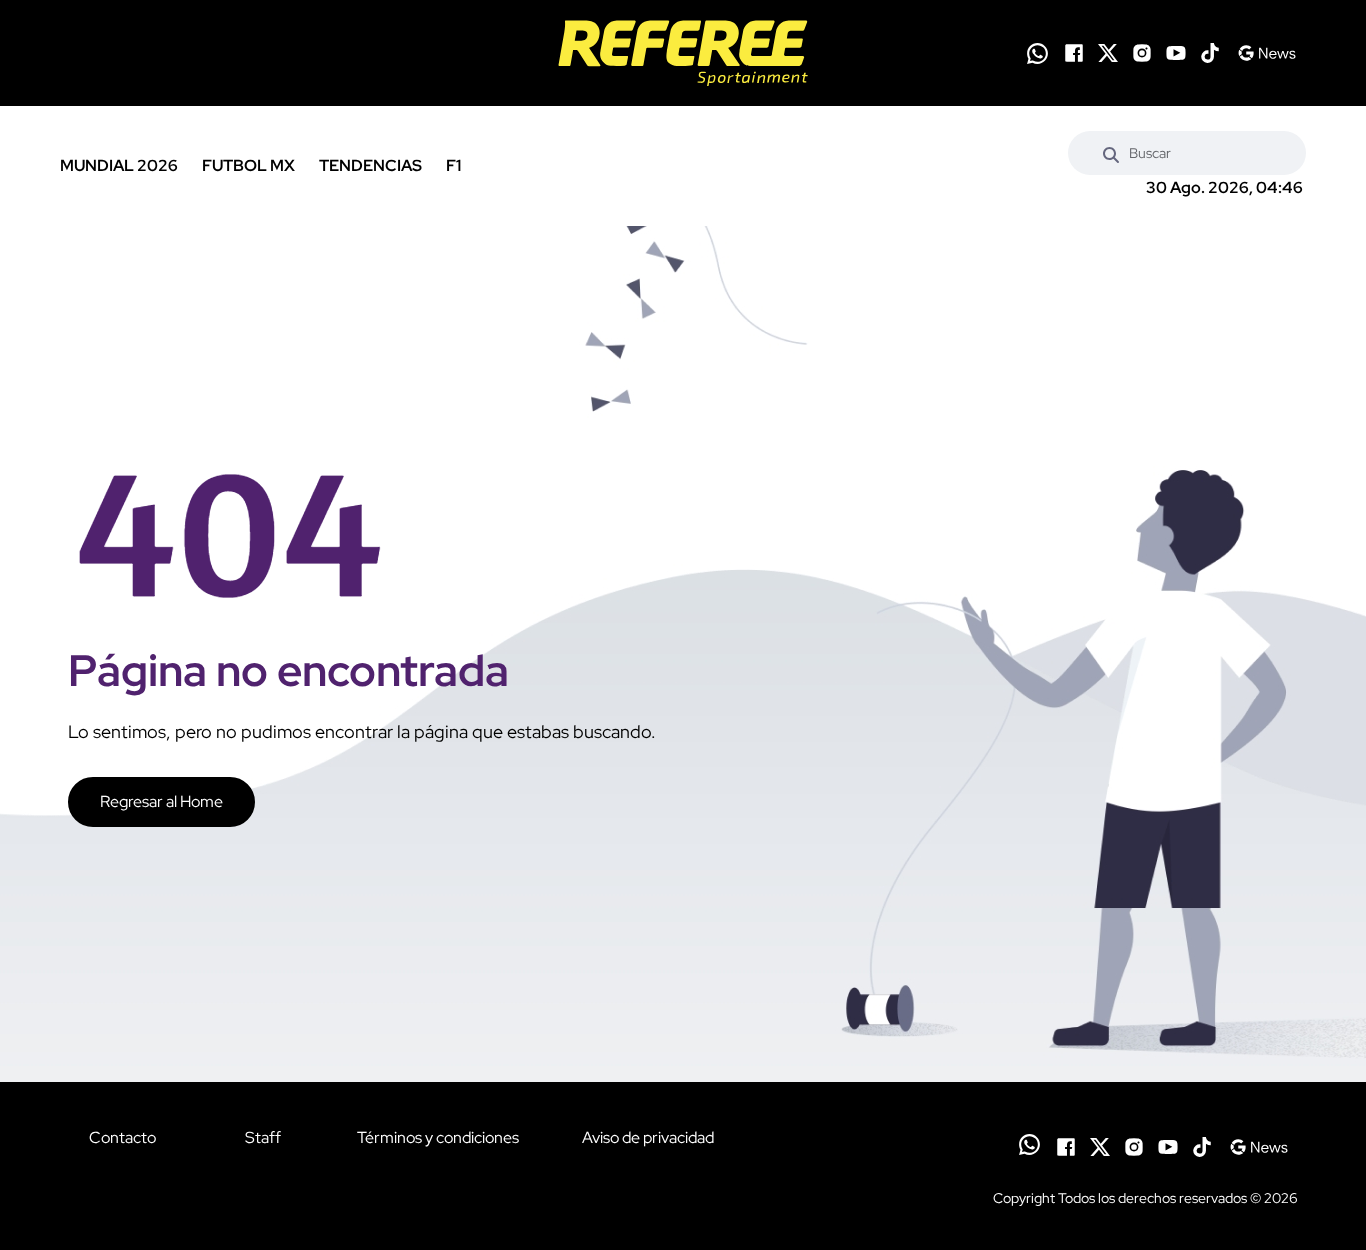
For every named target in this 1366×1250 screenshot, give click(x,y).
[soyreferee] (682, 53)
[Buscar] (1111, 153)
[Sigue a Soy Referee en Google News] (1266, 53)
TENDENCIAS (370, 165)
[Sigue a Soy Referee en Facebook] (1074, 53)
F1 (453, 165)
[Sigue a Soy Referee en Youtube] (1176, 53)
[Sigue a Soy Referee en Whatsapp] (1037, 53)
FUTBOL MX (248, 165)
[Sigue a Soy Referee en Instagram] (1142, 53)
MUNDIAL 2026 (119, 165)
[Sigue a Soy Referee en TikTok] (1210, 53)
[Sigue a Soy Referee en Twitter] (1108, 53)
